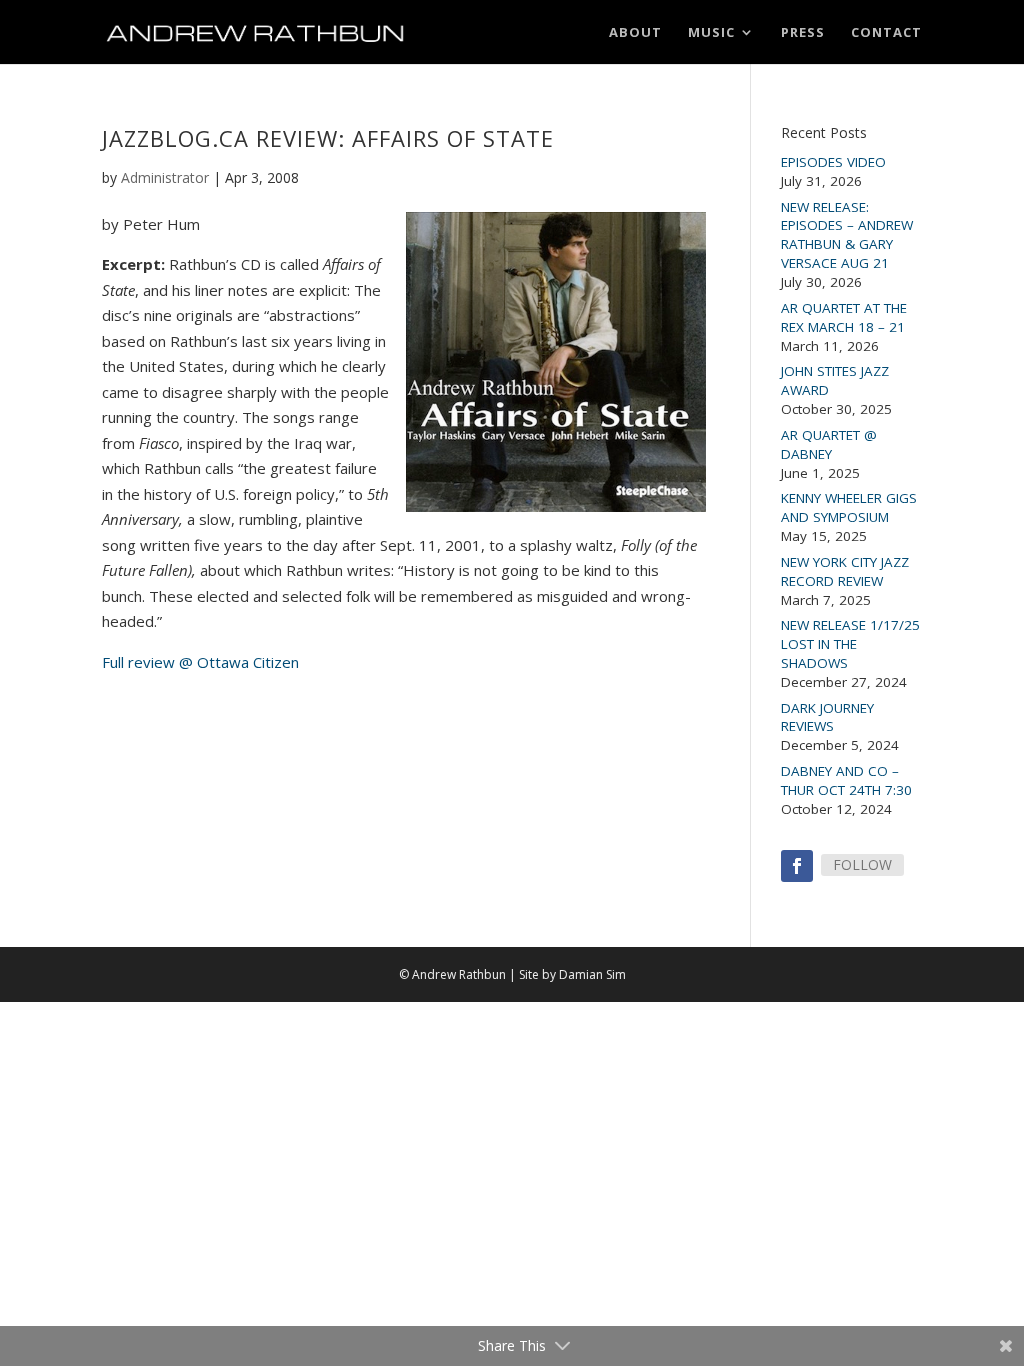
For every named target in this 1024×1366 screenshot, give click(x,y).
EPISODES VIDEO (833, 162)
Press (803, 33)
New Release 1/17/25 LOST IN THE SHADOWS (850, 644)
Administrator (165, 177)
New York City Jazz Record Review (845, 571)
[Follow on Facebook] (797, 866)
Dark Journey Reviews (827, 717)
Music (711, 33)
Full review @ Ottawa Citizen (200, 662)
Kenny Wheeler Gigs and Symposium (849, 507)
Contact (886, 33)
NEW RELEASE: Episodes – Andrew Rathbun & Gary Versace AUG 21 (847, 235)
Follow (862, 864)
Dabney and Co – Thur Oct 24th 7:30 (846, 780)
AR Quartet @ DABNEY (829, 444)
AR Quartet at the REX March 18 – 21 (844, 317)
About (635, 33)
